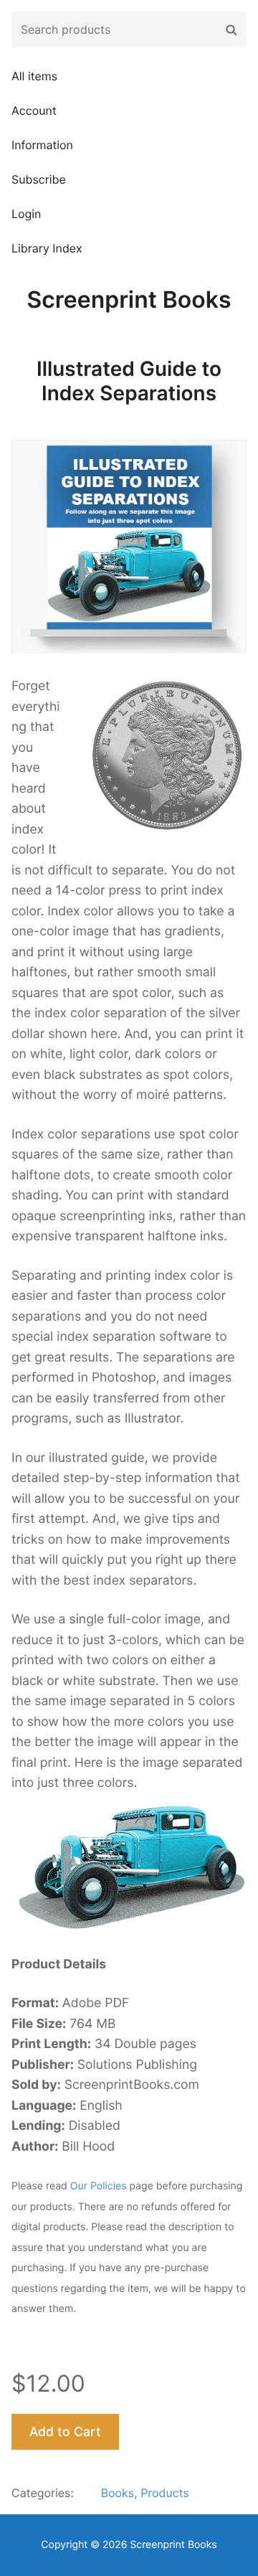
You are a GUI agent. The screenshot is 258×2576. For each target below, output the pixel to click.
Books (118, 2493)
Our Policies (99, 2186)
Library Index (47, 248)
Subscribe (39, 179)
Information (42, 145)
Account (34, 110)
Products (165, 2493)
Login (26, 214)
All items (34, 76)
